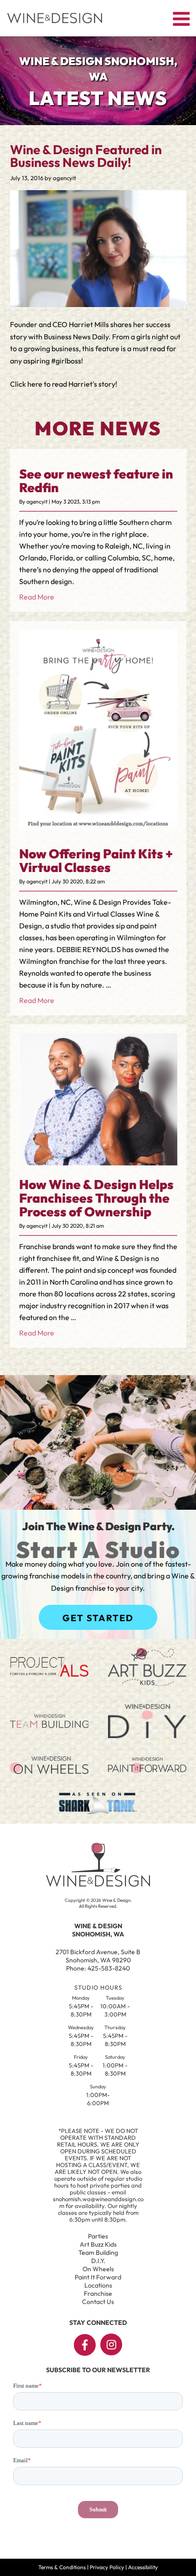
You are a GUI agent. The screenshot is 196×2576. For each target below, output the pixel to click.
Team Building (98, 2253)
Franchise (98, 2294)
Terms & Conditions (62, 2567)
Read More (37, 597)
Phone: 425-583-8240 (98, 1968)
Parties (98, 2236)
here (35, 384)
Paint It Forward (98, 2277)
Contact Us (98, 2302)
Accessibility (143, 2567)
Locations (98, 2285)
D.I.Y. (98, 2261)
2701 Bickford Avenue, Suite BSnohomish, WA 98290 (98, 1956)
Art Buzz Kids (98, 2244)
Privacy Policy (107, 2567)
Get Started (98, 1618)
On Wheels (98, 2269)
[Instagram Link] (111, 2344)
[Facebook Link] (85, 2345)
